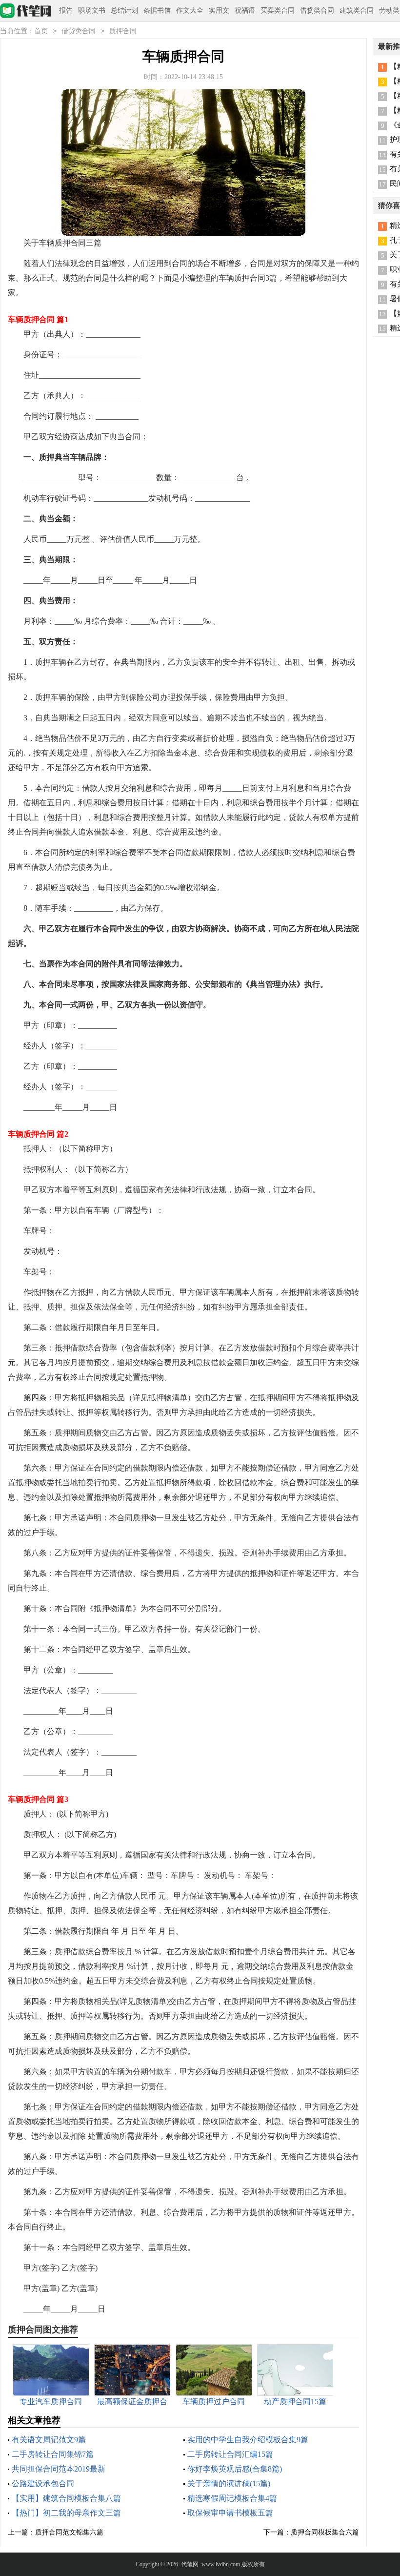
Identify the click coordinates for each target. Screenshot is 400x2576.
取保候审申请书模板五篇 (230, 2513)
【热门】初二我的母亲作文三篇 (66, 2513)
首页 (41, 31)
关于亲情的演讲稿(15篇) (229, 2484)
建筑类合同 (357, 10)
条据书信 (157, 10)
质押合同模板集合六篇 (325, 2532)
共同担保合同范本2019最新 (59, 2469)
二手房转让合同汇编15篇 (230, 2454)
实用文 (219, 10)
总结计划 (124, 10)
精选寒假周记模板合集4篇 (232, 2498)
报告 (66, 10)
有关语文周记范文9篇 (49, 2440)
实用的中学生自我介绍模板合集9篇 (248, 2440)
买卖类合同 (278, 10)
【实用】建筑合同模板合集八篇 (66, 2498)
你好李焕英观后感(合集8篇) (235, 2469)
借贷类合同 (317, 10)
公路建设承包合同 (43, 2484)
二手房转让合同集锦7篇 (53, 2454)
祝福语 (245, 10)
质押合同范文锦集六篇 (69, 2532)
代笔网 (190, 2564)
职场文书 (92, 10)
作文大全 (190, 10)
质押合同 (123, 31)
